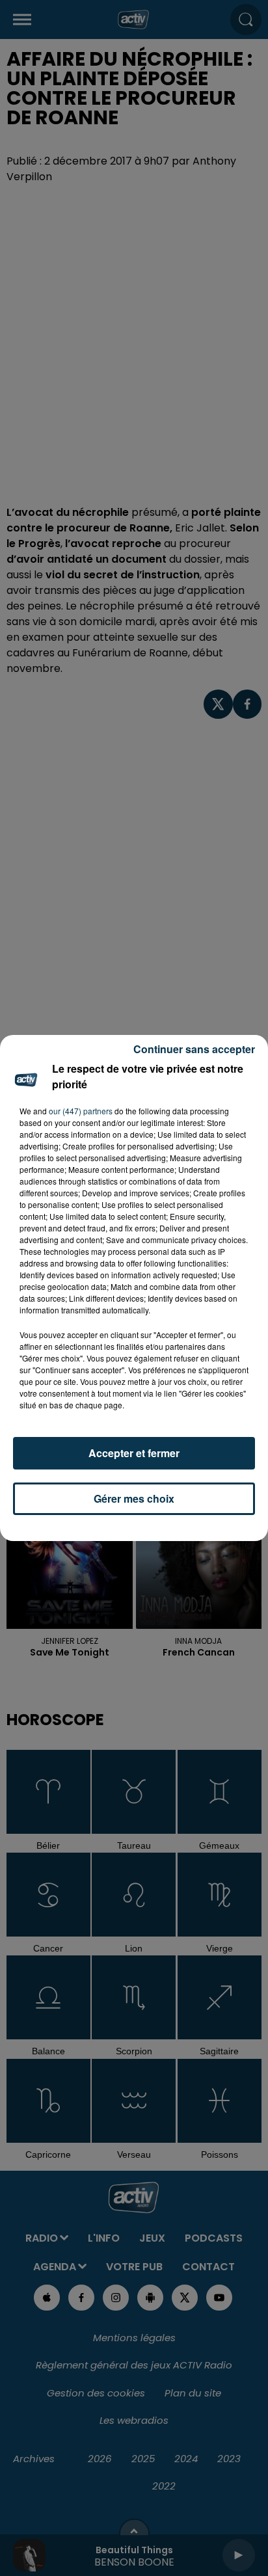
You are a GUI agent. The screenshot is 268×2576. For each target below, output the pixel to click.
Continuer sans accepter (194, 1049)
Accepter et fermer (134, 1453)
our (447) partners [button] (81, 1111)
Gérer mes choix (134, 1498)
